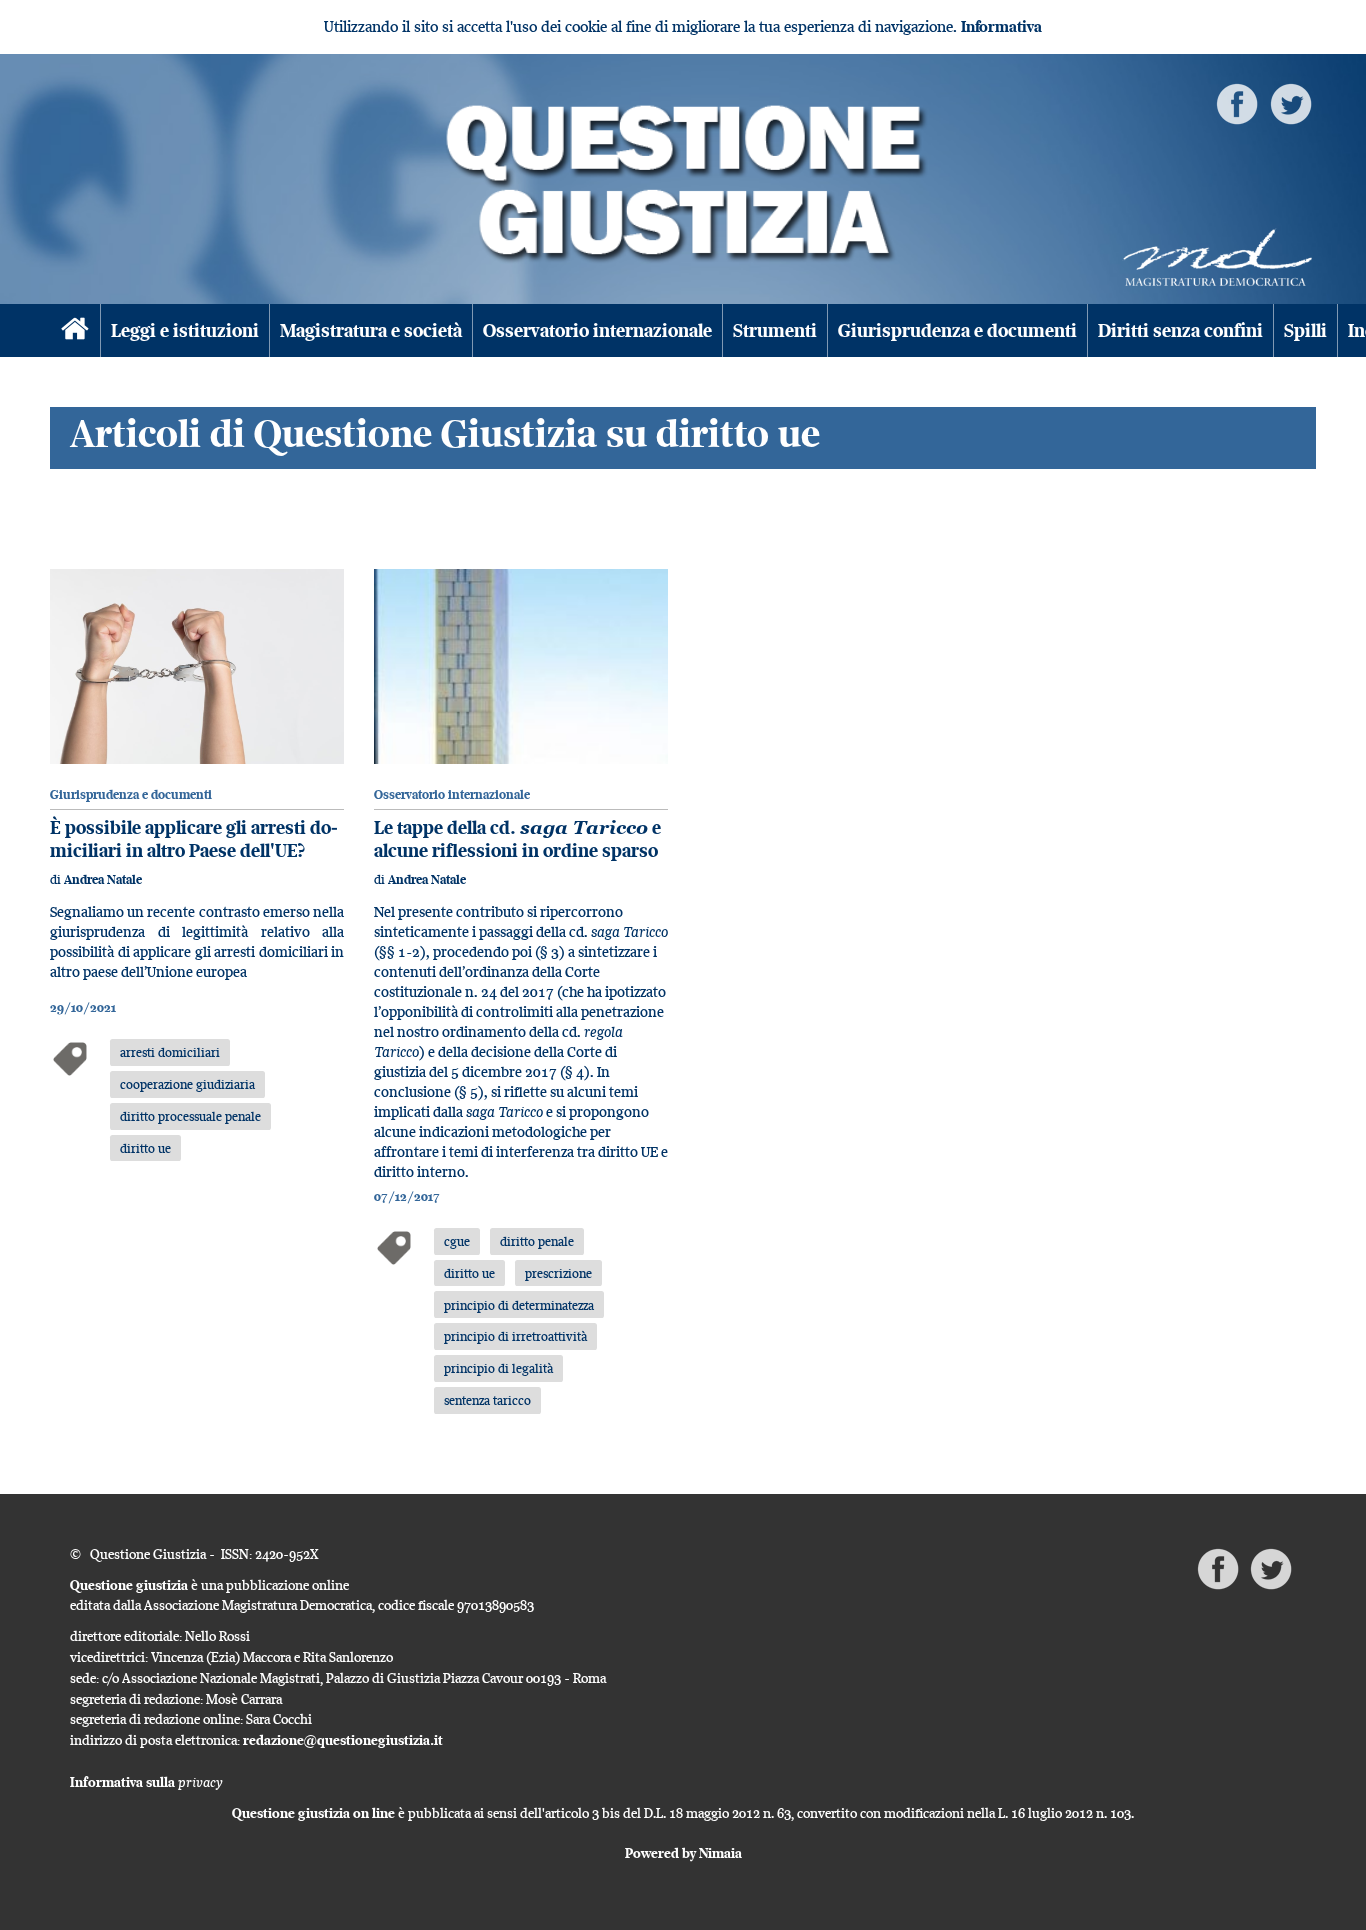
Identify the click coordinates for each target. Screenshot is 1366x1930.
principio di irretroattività (515, 1336)
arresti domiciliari (170, 1052)
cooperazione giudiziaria (187, 1084)
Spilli (1305, 330)
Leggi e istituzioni (185, 330)
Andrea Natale (103, 879)
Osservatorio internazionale (597, 330)
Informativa (1001, 26)
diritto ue (145, 1148)
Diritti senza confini (1180, 330)
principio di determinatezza (519, 1305)
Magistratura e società (371, 330)
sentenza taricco (487, 1400)
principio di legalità (498, 1368)
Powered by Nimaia (683, 1853)
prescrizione (558, 1273)
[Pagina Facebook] (1237, 102)
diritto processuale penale (190, 1116)
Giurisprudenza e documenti (957, 330)
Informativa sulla (146, 1782)
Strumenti (775, 330)
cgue (457, 1241)
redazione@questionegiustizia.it (343, 1740)
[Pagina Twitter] (1291, 102)
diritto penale (537, 1241)
